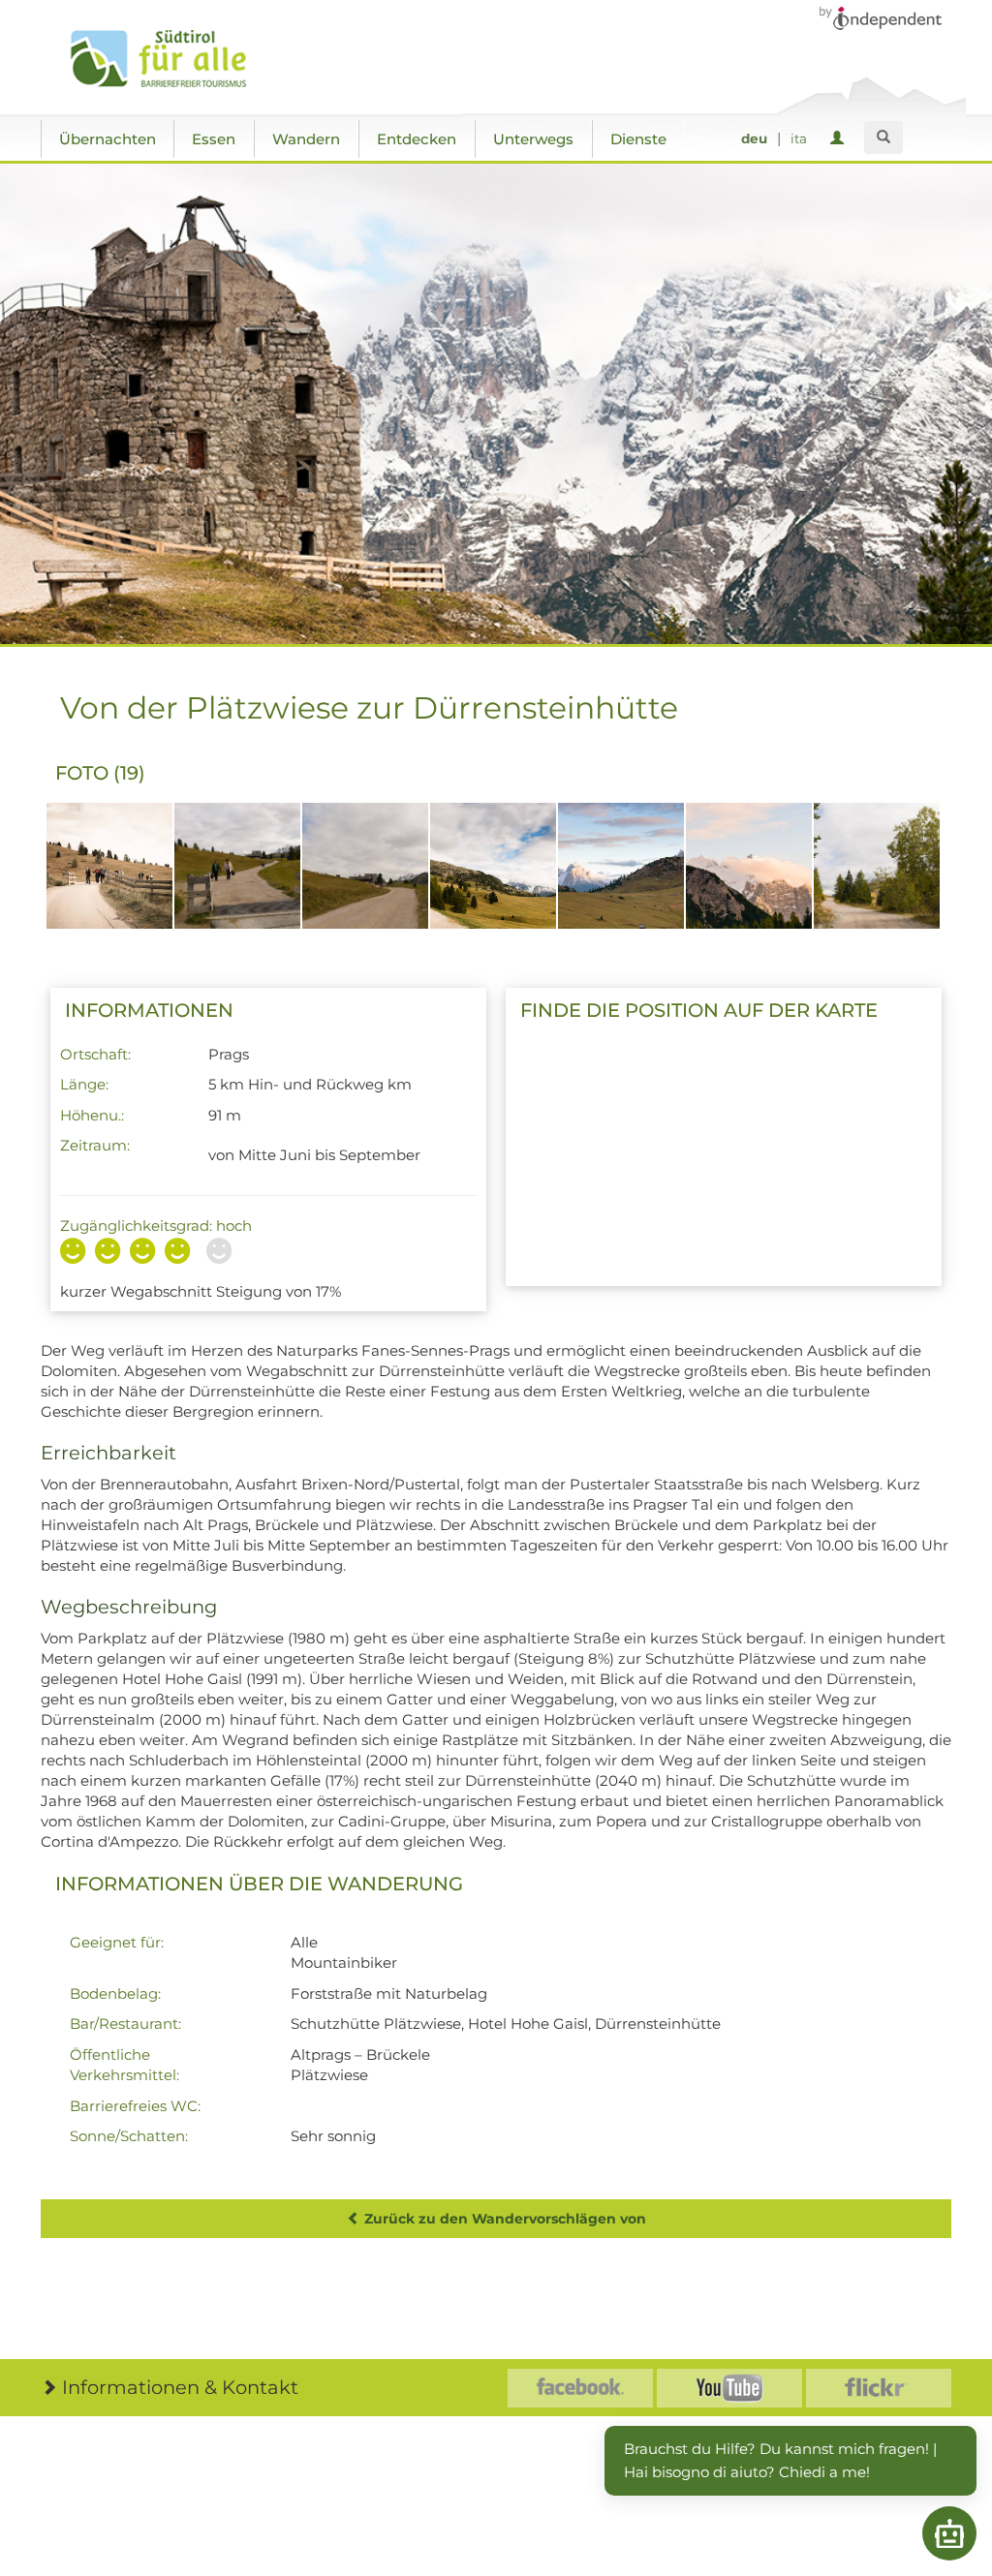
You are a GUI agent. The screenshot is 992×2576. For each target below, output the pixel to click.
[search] (883, 138)
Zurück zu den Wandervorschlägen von (503, 2219)
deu (754, 138)
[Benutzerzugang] (840, 139)
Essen (214, 139)
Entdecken (417, 139)
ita (799, 138)
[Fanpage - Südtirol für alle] (580, 2388)
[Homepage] (179, 59)
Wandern (306, 139)
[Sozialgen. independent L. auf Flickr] (879, 2388)
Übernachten (108, 139)
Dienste (638, 139)
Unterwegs (533, 139)
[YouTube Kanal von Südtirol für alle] (729, 2388)
